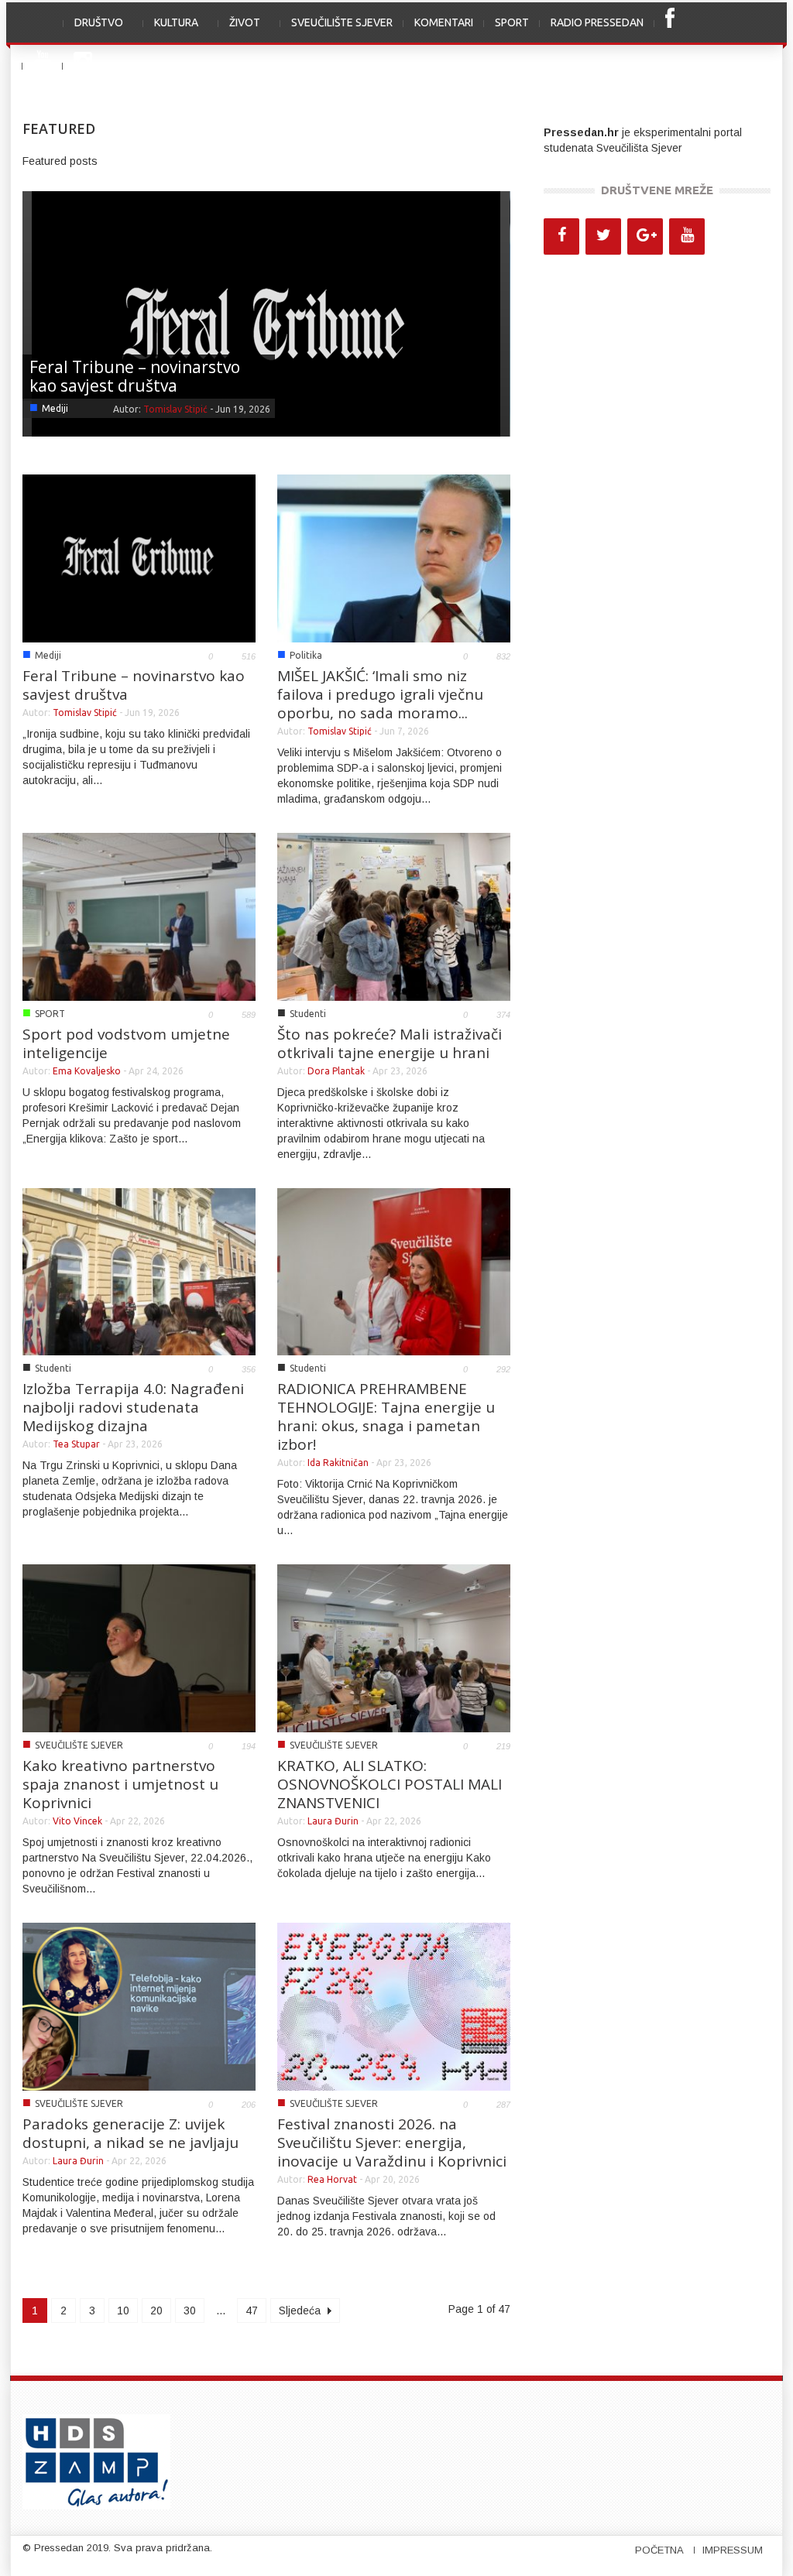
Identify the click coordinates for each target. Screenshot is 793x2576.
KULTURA (171, 31)
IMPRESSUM (733, 2550)
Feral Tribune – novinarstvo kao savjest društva (135, 376)
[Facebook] (561, 236)
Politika (306, 655)
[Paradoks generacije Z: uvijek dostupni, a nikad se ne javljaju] (139, 2006)
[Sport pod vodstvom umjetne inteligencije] (139, 916)
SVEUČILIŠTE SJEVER (342, 22)
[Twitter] (603, 236)
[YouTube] (687, 236)
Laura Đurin (333, 1821)
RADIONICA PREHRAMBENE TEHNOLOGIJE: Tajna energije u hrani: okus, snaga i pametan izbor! (386, 1416)
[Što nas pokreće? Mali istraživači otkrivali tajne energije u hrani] (394, 916)
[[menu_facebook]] (670, 24)
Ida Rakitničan (338, 1463)
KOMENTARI (444, 22)
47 (252, 2311)
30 (190, 2311)
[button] (754, 22)
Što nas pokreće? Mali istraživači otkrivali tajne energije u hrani (390, 1043)
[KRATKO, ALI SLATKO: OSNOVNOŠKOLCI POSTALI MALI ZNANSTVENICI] (394, 1647)
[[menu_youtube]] (43, 66)
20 (156, 2311)
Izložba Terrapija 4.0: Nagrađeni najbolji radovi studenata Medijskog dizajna (133, 1407)
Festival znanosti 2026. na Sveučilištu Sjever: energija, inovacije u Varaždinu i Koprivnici (392, 2143)
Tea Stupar (76, 1444)
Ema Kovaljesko (87, 1071)
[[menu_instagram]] (83, 66)
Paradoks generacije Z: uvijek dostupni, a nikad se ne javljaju (130, 2133)
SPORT (512, 22)
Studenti (308, 1014)
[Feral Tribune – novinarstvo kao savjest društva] (266, 327)
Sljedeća (301, 2311)
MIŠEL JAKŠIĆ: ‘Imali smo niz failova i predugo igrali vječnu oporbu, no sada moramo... (380, 694)
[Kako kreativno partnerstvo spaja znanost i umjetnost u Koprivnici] (139, 1647)
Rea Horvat (332, 2179)
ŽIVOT (239, 31)
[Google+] (645, 236)
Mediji (55, 408)
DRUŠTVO (93, 31)
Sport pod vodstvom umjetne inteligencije (126, 1043)
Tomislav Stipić (175, 409)
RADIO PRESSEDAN (597, 22)
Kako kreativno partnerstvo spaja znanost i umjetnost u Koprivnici (120, 1784)
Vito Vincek (77, 1821)
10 (123, 2311)
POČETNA (659, 2550)
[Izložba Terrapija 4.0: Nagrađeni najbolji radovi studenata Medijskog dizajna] (139, 1271)
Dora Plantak (336, 1071)
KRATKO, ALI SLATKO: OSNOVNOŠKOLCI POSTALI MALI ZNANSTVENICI (390, 1784)
